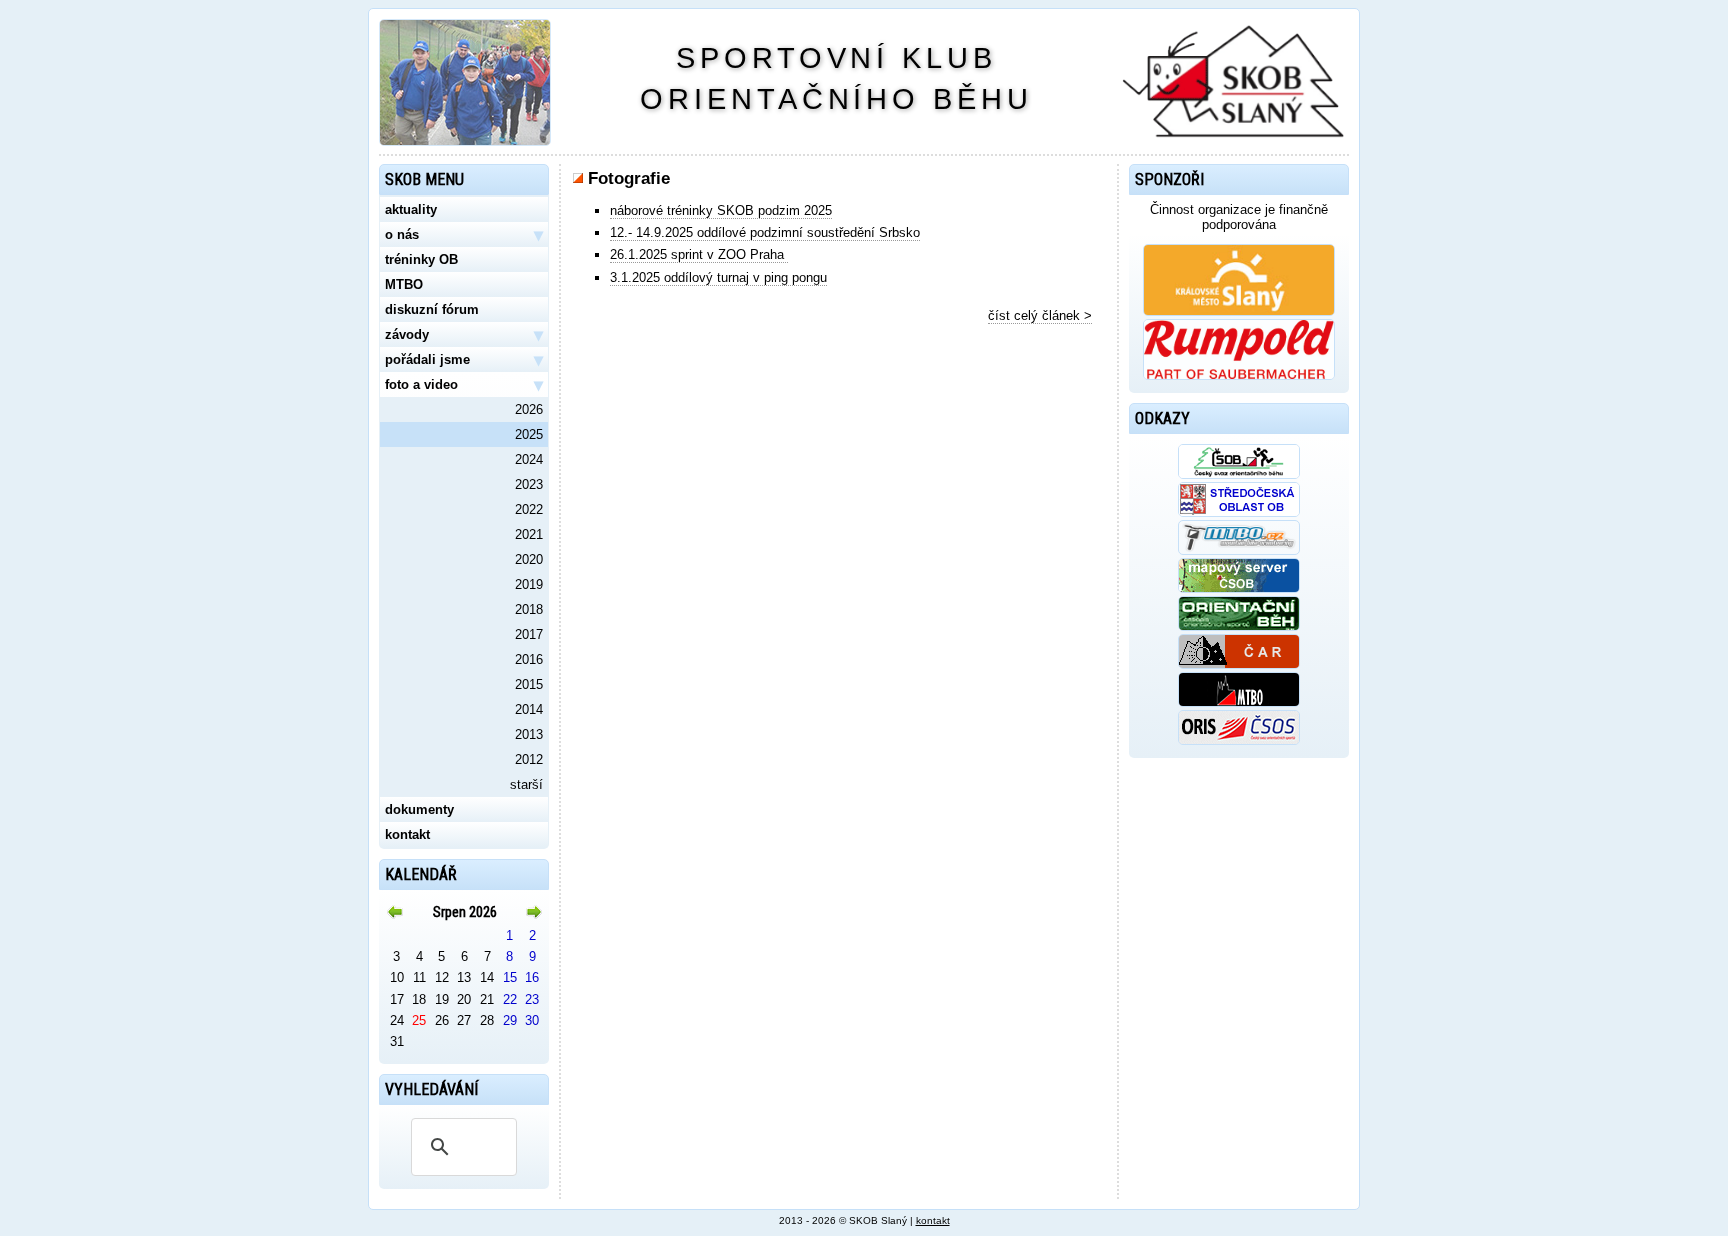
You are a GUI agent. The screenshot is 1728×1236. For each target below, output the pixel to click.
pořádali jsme (464, 360)
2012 (529, 759)
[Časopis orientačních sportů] (1239, 626)
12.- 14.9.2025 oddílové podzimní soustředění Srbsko (765, 232)
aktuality (411, 209)
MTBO (404, 284)
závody (464, 335)
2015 (529, 684)
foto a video (464, 385)
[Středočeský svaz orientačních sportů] (1239, 512)
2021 (529, 534)
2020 (529, 559)
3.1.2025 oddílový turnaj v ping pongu (718, 277)
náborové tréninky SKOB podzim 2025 (721, 210)
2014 (529, 709)
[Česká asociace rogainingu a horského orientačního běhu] (1239, 664)
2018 (529, 609)
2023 (529, 484)
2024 (529, 459)
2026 (529, 409)
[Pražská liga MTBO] (1239, 702)
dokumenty (419, 809)
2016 (529, 659)
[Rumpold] (1239, 375)
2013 (529, 734)
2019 (529, 584)
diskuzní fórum (432, 309)
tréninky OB (421, 259)
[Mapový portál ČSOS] (1239, 588)
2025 (529, 434)
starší (526, 784)
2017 (529, 634)
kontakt (407, 834)
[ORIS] (1239, 740)
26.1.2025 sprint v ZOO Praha (699, 254)
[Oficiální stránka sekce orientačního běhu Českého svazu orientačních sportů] (1239, 474)
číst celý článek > (1040, 315)
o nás (464, 235)
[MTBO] (1239, 550)
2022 (529, 509)
